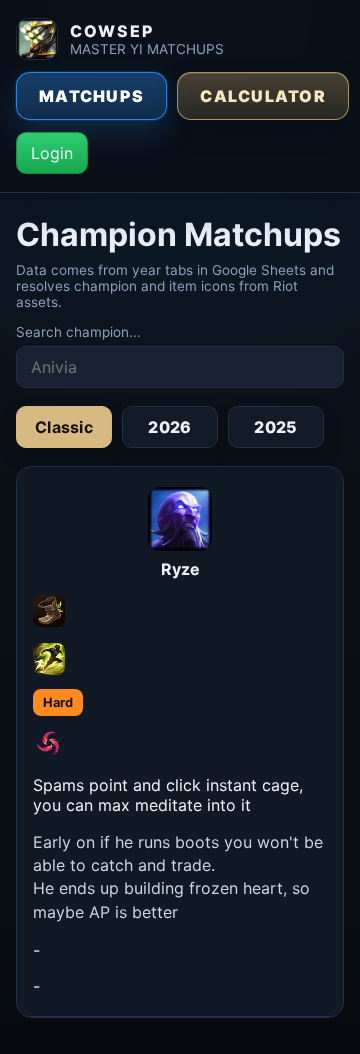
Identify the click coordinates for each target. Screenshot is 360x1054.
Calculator (263, 96)
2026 (169, 427)
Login (52, 153)
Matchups (91, 96)
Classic (64, 427)
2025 (275, 427)
